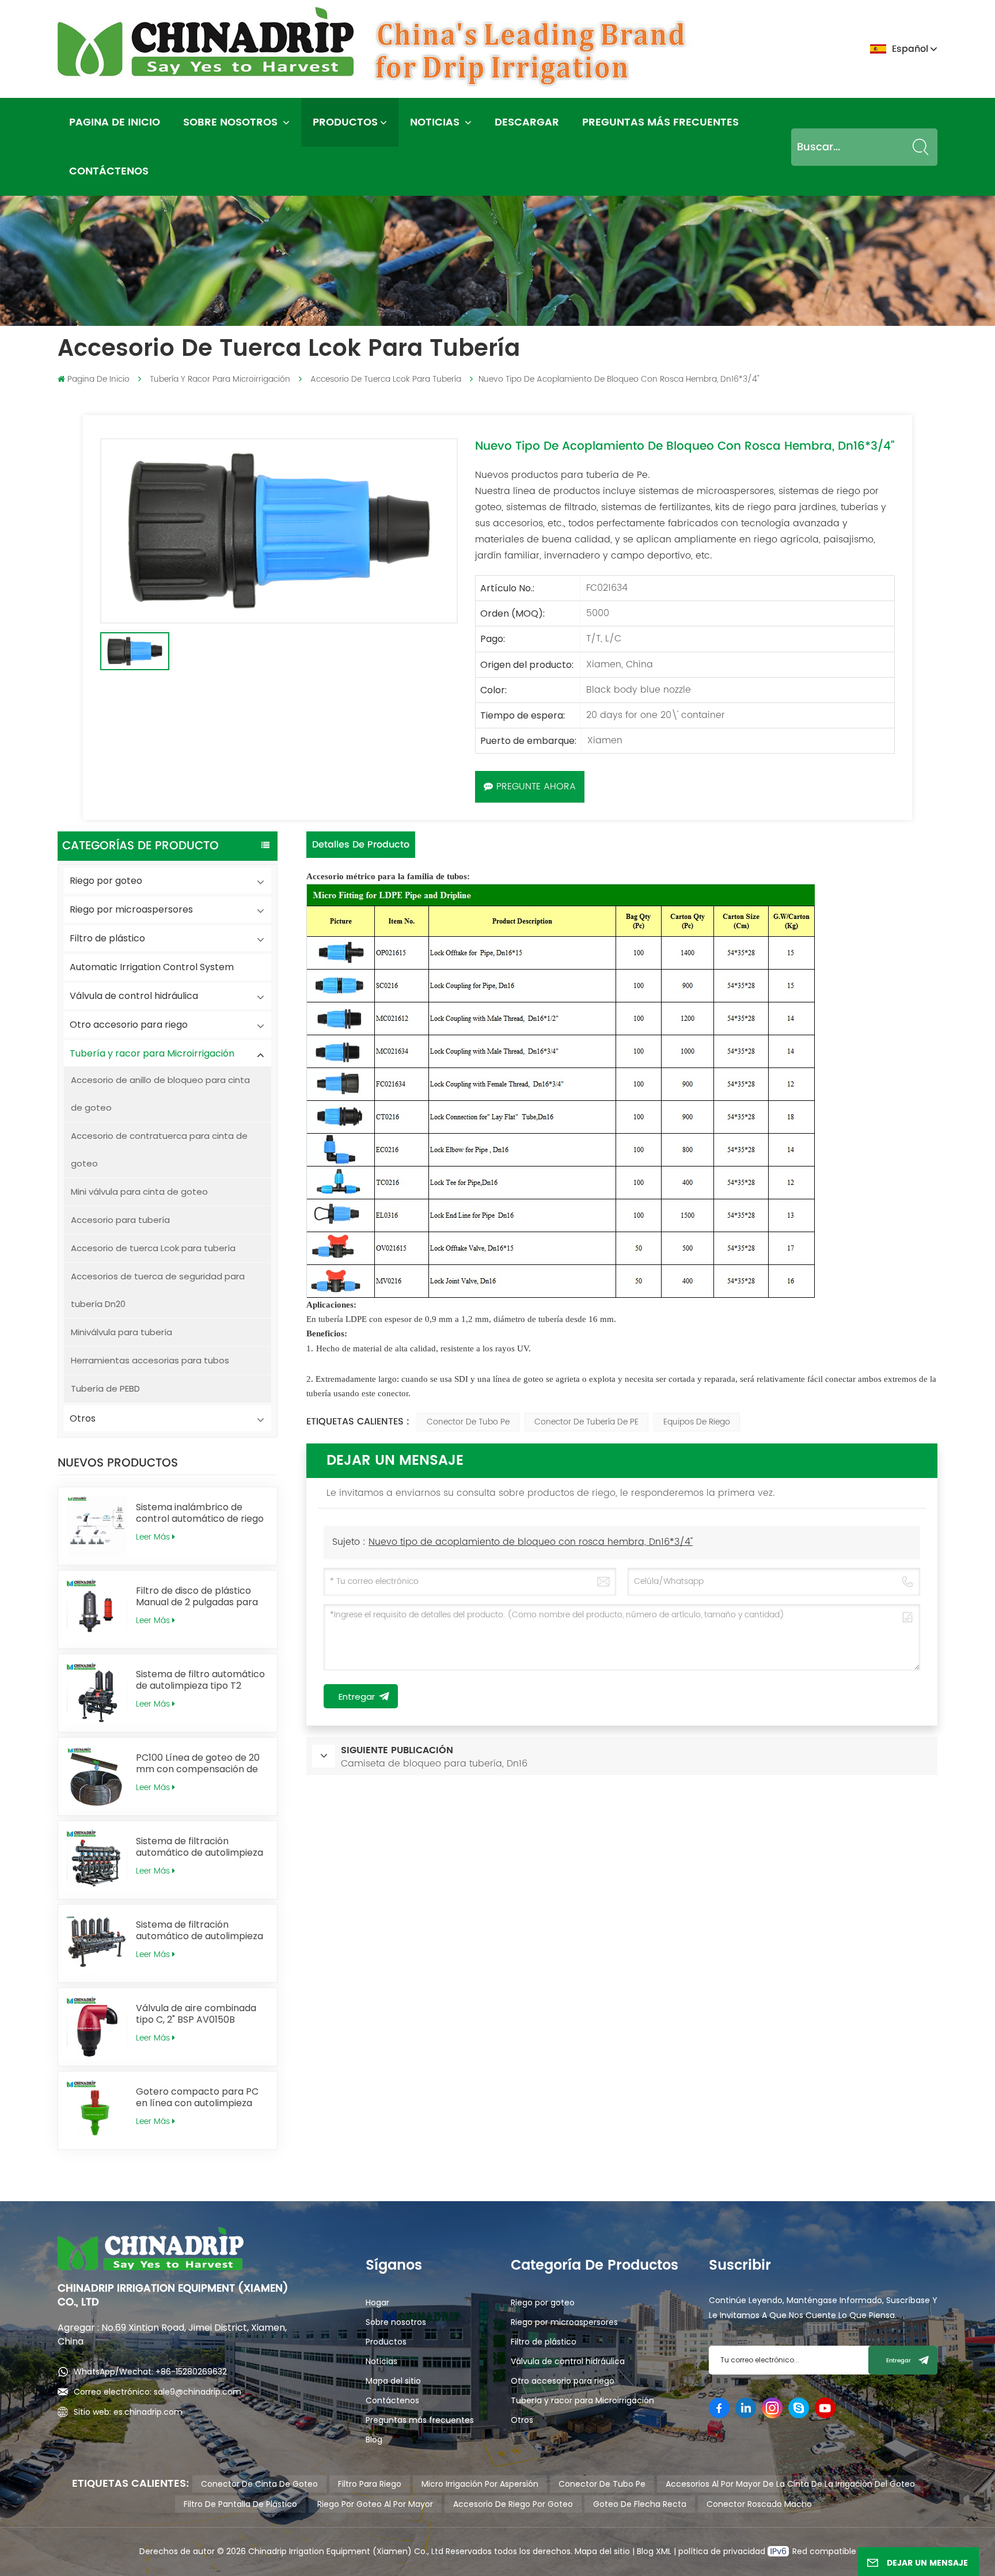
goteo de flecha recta (640, 2504)
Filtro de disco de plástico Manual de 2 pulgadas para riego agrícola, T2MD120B (197, 1597)
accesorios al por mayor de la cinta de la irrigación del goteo (790, 2484)
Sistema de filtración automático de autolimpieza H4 (200, 1847)
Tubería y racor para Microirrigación (220, 379)
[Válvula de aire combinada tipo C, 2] (97, 2027)
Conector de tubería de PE (586, 1422)
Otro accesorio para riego (129, 1025)
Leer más (153, 1537)
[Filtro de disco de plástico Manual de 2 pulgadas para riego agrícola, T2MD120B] (97, 1610)
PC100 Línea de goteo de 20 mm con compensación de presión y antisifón (198, 1764)
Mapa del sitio (393, 2381)
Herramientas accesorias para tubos (150, 1360)
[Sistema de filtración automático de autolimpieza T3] (97, 1944)
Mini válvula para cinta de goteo (139, 1192)
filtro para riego (370, 2484)
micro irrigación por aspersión (480, 2484)
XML (662, 2551)
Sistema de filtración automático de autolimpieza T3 (200, 1931)
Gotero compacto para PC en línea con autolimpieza (197, 2098)
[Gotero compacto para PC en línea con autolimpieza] (97, 2110)
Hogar (377, 2303)
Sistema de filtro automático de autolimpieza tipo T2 (200, 1680)
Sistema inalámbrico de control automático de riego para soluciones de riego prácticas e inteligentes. (200, 1513)
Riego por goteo (106, 881)
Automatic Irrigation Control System (152, 967)
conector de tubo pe (468, 1422)
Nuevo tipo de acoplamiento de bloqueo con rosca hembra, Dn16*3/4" (531, 1542)
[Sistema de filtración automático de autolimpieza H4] (97, 1860)
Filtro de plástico (107, 938)
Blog (374, 2440)
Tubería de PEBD (105, 1388)
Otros (83, 1418)
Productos (345, 122)
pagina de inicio (115, 122)
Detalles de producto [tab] (361, 845)
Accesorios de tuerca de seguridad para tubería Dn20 (158, 1290)
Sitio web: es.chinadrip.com (128, 2412)
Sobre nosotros (232, 122)
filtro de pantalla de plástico (240, 2504)
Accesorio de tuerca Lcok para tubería (386, 379)
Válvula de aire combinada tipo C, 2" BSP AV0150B (196, 2014)
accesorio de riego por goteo (513, 2504)
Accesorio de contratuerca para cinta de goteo (159, 1150)
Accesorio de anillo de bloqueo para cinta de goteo (160, 1094)
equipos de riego (697, 1422)
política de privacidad (723, 2551)
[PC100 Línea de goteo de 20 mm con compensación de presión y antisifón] (97, 1777)
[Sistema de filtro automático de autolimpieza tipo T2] (97, 1693)
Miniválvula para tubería (121, 1332)
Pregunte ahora (536, 787)
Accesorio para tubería (120, 1220)
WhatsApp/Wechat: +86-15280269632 (150, 2372)
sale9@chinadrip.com (198, 2392)
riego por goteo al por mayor (375, 2504)
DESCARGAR (527, 122)
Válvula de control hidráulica (134, 996)
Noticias (436, 122)
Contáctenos (109, 171)
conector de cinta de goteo (259, 2484)
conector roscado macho (759, 2504)
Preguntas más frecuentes (660, 122)
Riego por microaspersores (131, 909)
